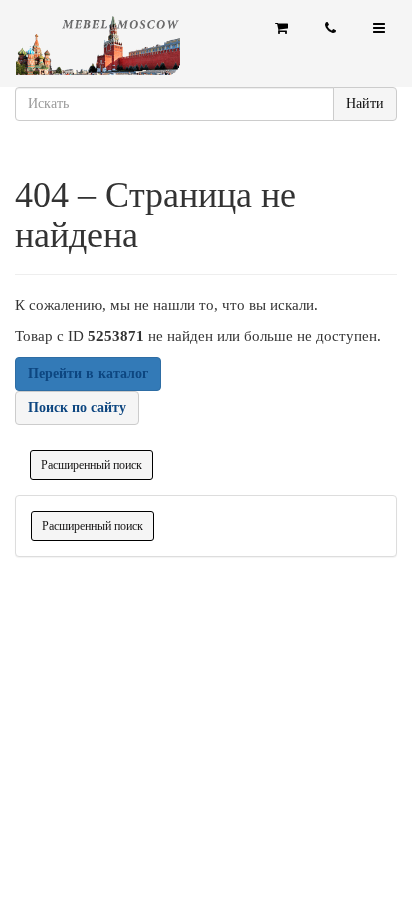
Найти (365, 103)
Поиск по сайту (77, 407)
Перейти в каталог (88, 373)
